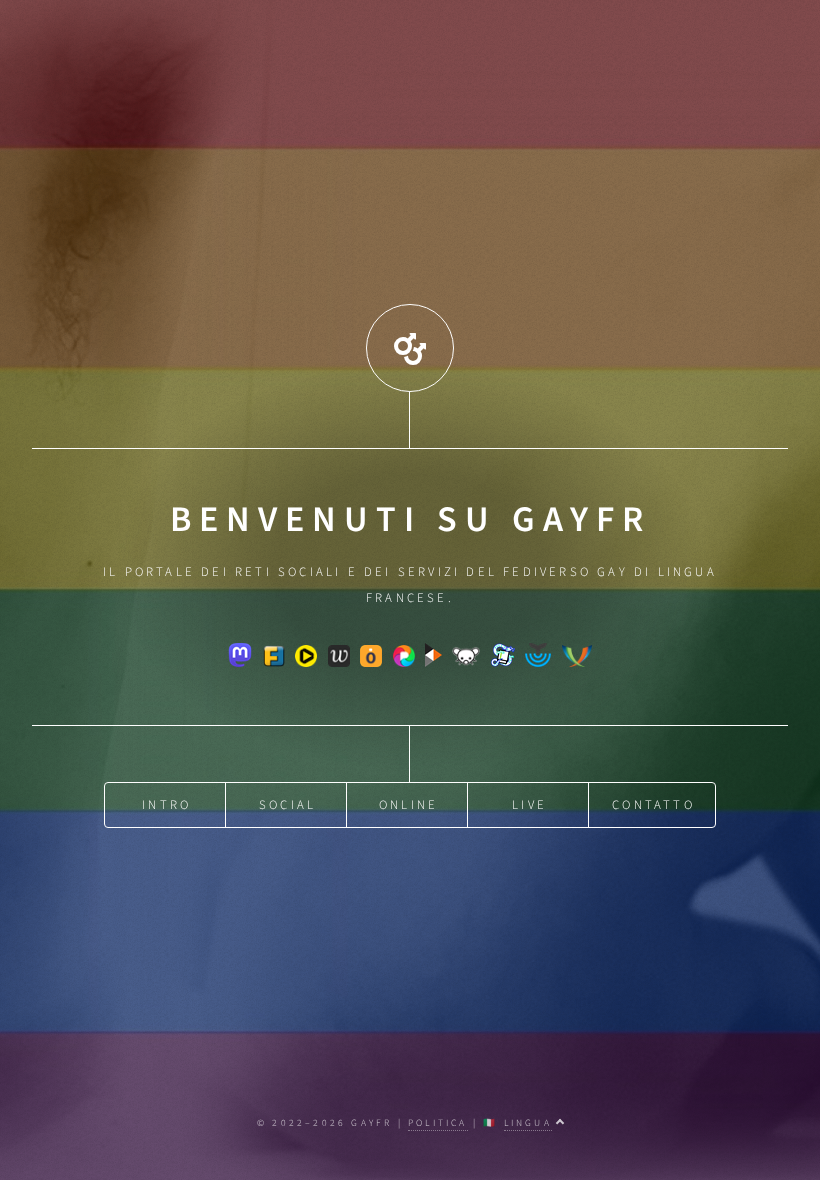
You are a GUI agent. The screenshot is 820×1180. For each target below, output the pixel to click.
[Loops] (306, 663)
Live (529, 805)
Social (287, 805)
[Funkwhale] (538, 663)
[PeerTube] (433, 663)
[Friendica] (274, 663)
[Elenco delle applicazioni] (410, 356)
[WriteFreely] (339, 663)
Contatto (653, 805)
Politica (438, 1123)
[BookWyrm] (503, 663)
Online (408, 805)
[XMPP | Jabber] (577, 663)
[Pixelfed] (404, 663)
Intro (166, 805)
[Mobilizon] (371, 663)
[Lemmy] (466, 663)
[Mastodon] (240, 663)
